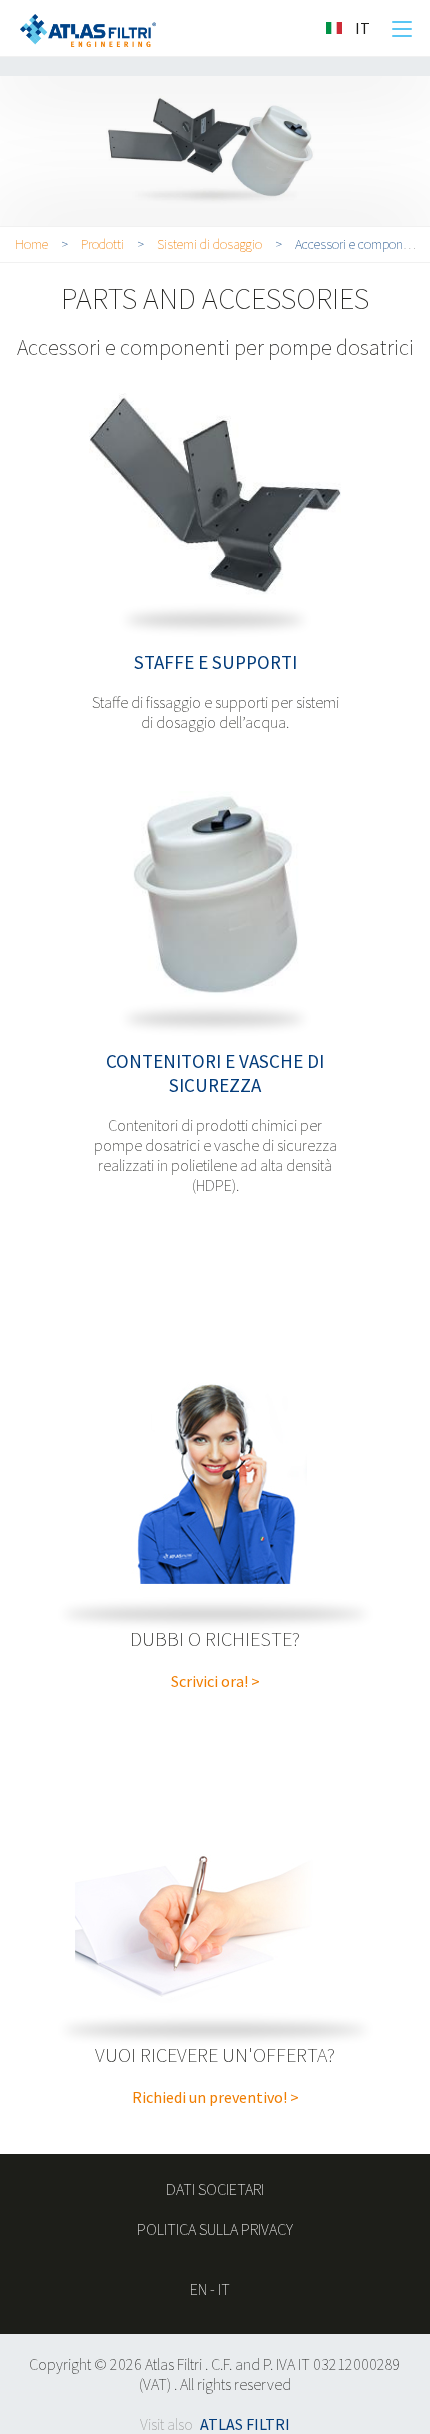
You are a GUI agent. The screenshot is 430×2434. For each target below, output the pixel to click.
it (224, 2289)
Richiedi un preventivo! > (215, 2097)
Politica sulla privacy (215, 2229)
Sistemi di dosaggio (209, 244)
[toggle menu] (402, 29)
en (198, 2289)
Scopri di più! (215, 498)
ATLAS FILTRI (245, 2424)
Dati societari (215, 2189)
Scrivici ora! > (215, 1681)
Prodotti (102, 244)
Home (31, 244)
